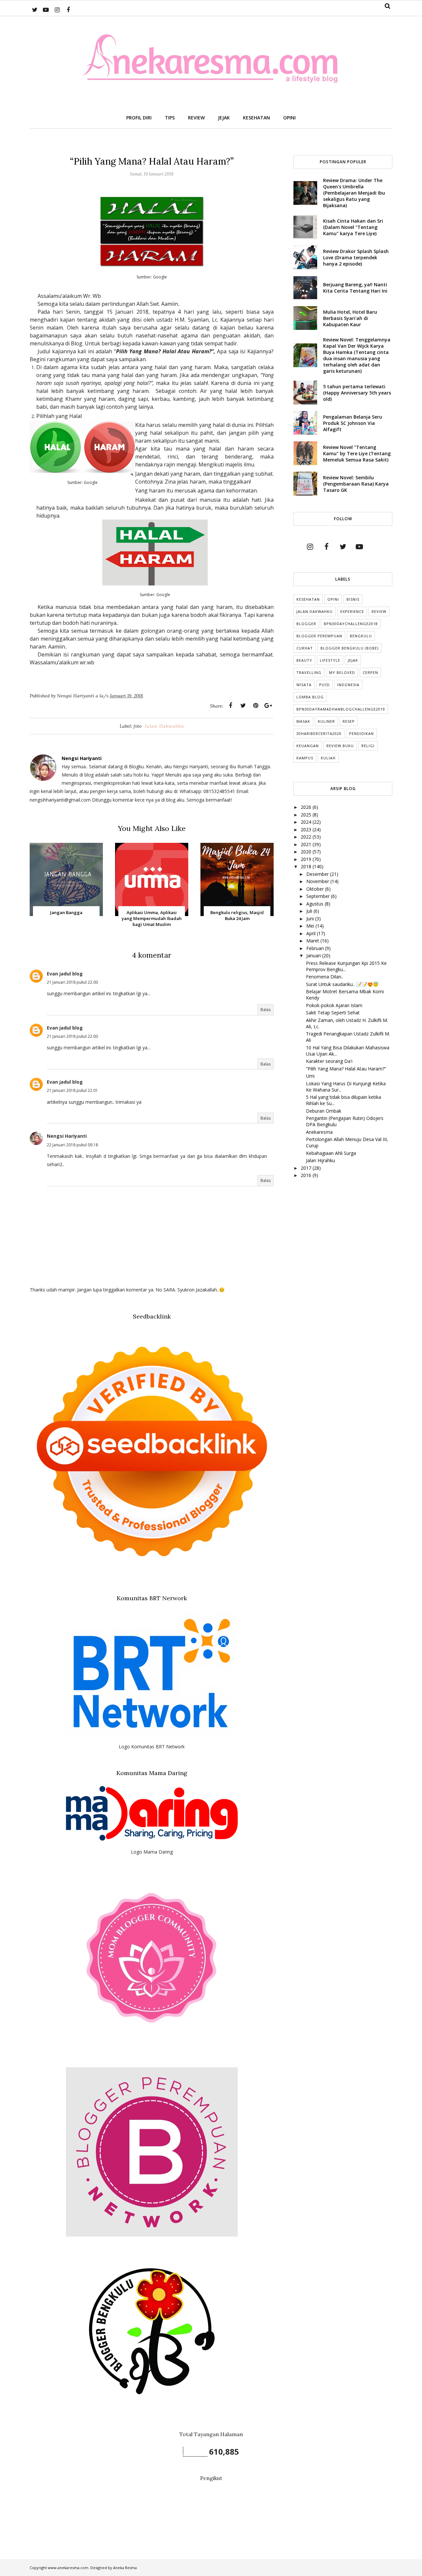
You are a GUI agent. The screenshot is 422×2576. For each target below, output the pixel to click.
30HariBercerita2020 (319, 733)
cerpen (370, 672)
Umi (310, 1076)
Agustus (316, 904)
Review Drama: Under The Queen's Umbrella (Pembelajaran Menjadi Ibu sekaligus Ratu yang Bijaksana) (354, 193)
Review (379, 611)
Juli (310, 911)
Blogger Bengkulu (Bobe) (349, 648)
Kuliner (326, 721)
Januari (314, 955)
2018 (307, 866)
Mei (311, 926)
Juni (311, 919)
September (319, 896)
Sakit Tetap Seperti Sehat (333, 1013)
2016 (307, 1175)
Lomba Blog (310, 697)
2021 (307, 844)
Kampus (305, 758)
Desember (318, 874)
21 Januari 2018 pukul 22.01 (72, 1090)
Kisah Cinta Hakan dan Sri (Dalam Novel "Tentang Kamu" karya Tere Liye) (353, 227)
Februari (316, 948)
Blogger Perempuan (319, 636)
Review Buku (340, 746)
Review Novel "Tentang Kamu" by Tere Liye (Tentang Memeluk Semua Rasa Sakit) (357, 453)
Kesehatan (308, 599)
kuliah (328, 758)
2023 (307, 829)
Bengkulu (361, 636)
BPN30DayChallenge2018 (351, 624)
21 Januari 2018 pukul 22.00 (72, 982)
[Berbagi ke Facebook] (230, 706)
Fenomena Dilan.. (325, 977)
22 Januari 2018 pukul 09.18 (72, 1145)
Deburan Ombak (324, 1111)
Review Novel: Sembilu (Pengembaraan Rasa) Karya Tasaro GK (356, 484)
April (312, 933)
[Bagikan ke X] (243, 706)
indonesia (348, 685)
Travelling (309, 672)
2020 (307, 852)
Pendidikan (362, 733)
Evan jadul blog (65, 974)
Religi (368, 746)
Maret (313, 941)
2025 (307, 815)
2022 (307, 837)
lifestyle (330, 660)
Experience (352, 611)
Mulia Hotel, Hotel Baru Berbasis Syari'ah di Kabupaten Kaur (350, 318)
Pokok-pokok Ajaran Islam (334, 1005)
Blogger (306, 624)
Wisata (304, 685)
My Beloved (342, 672)
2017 (307, 1168)
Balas (266, 1010)
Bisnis (353, 599)
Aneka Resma (125, 2568)
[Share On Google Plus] (268, 706)
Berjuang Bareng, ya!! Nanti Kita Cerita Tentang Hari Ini (355, 288)
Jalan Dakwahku (164, 726)
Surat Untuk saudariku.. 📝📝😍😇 (342, 984)
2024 (307, 822)
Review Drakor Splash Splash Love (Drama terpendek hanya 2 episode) (356, 257)
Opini (333, 599)
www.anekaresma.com (68, 2568)
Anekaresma (319, 1132)
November (318, 881)
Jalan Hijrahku (320, 1160)
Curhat (305, 648)
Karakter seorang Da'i (329, 1061)
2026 (307, 807)
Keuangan (308, 746)
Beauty (304, 660)
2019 (307, 859)
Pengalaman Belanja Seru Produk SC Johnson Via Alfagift (353, 423)
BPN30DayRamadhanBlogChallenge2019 (341, 709)
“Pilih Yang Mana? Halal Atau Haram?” (346, 1069)
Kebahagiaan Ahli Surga (331, 1153)
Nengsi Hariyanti (67, 1136)
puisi (324, 685)
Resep (349, 721)
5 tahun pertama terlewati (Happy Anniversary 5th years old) (357, 393)
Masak (303, 721)
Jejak (353, 660)
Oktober (316, 889)
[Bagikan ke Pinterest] (256, 706)
